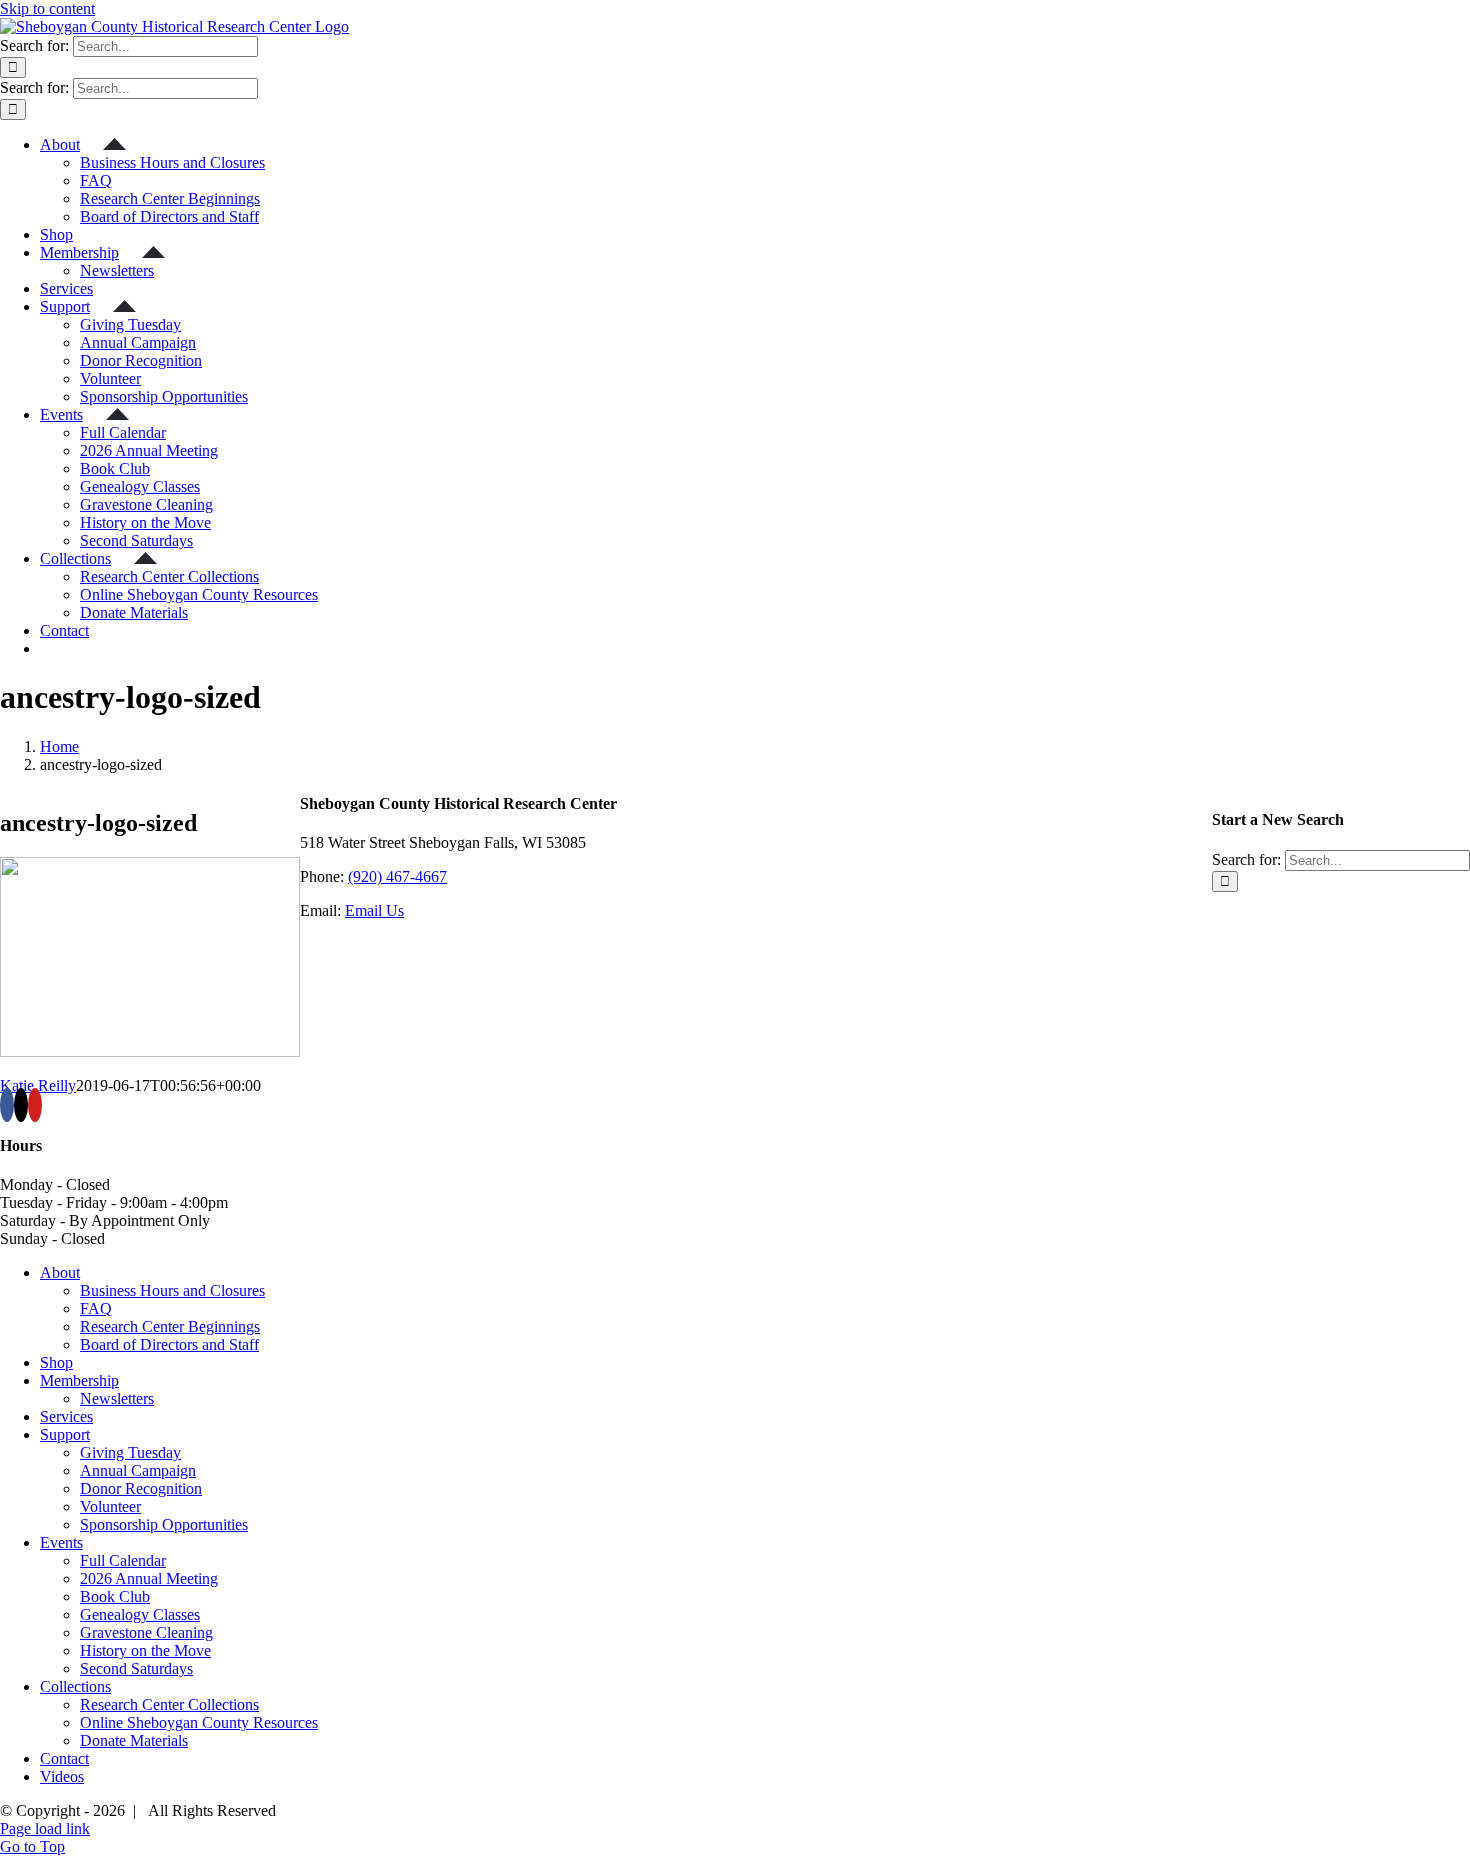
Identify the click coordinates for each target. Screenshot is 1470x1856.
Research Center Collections (169, 1704)
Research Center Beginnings (170, 1326)
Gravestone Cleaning (146, 1632)
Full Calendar (123, 1560)
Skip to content (47, 8)
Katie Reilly (38, 1085)
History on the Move (145, 1650)
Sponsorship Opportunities (164, 1524)
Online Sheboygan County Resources (199, 1722)
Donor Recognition (141, 1488)
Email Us (374, 910)
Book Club (115, 1596)
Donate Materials (134, 1740)
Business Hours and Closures (172, 1290)
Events (61, 1542)
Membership (79, 1380)
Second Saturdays (136, 1668)
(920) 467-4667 (397, 876)
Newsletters (117, 1398)
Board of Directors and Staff (169, 1344)
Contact (64, 1758)
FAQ (96, 1308)
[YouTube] (35, 1105)
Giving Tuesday (130, 1452)
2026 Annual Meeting (149, 1578)
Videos (62, 1776)
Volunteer (110, 1506)
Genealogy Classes (140, 1614)
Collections (75, 1686)
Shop (56, 1362)
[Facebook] (7, 1105)
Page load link (45, 1828)
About (60, 1272)
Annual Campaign (138, 1470)
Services (66, 1416)
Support (65, 1434)
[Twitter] (21, 1105)
